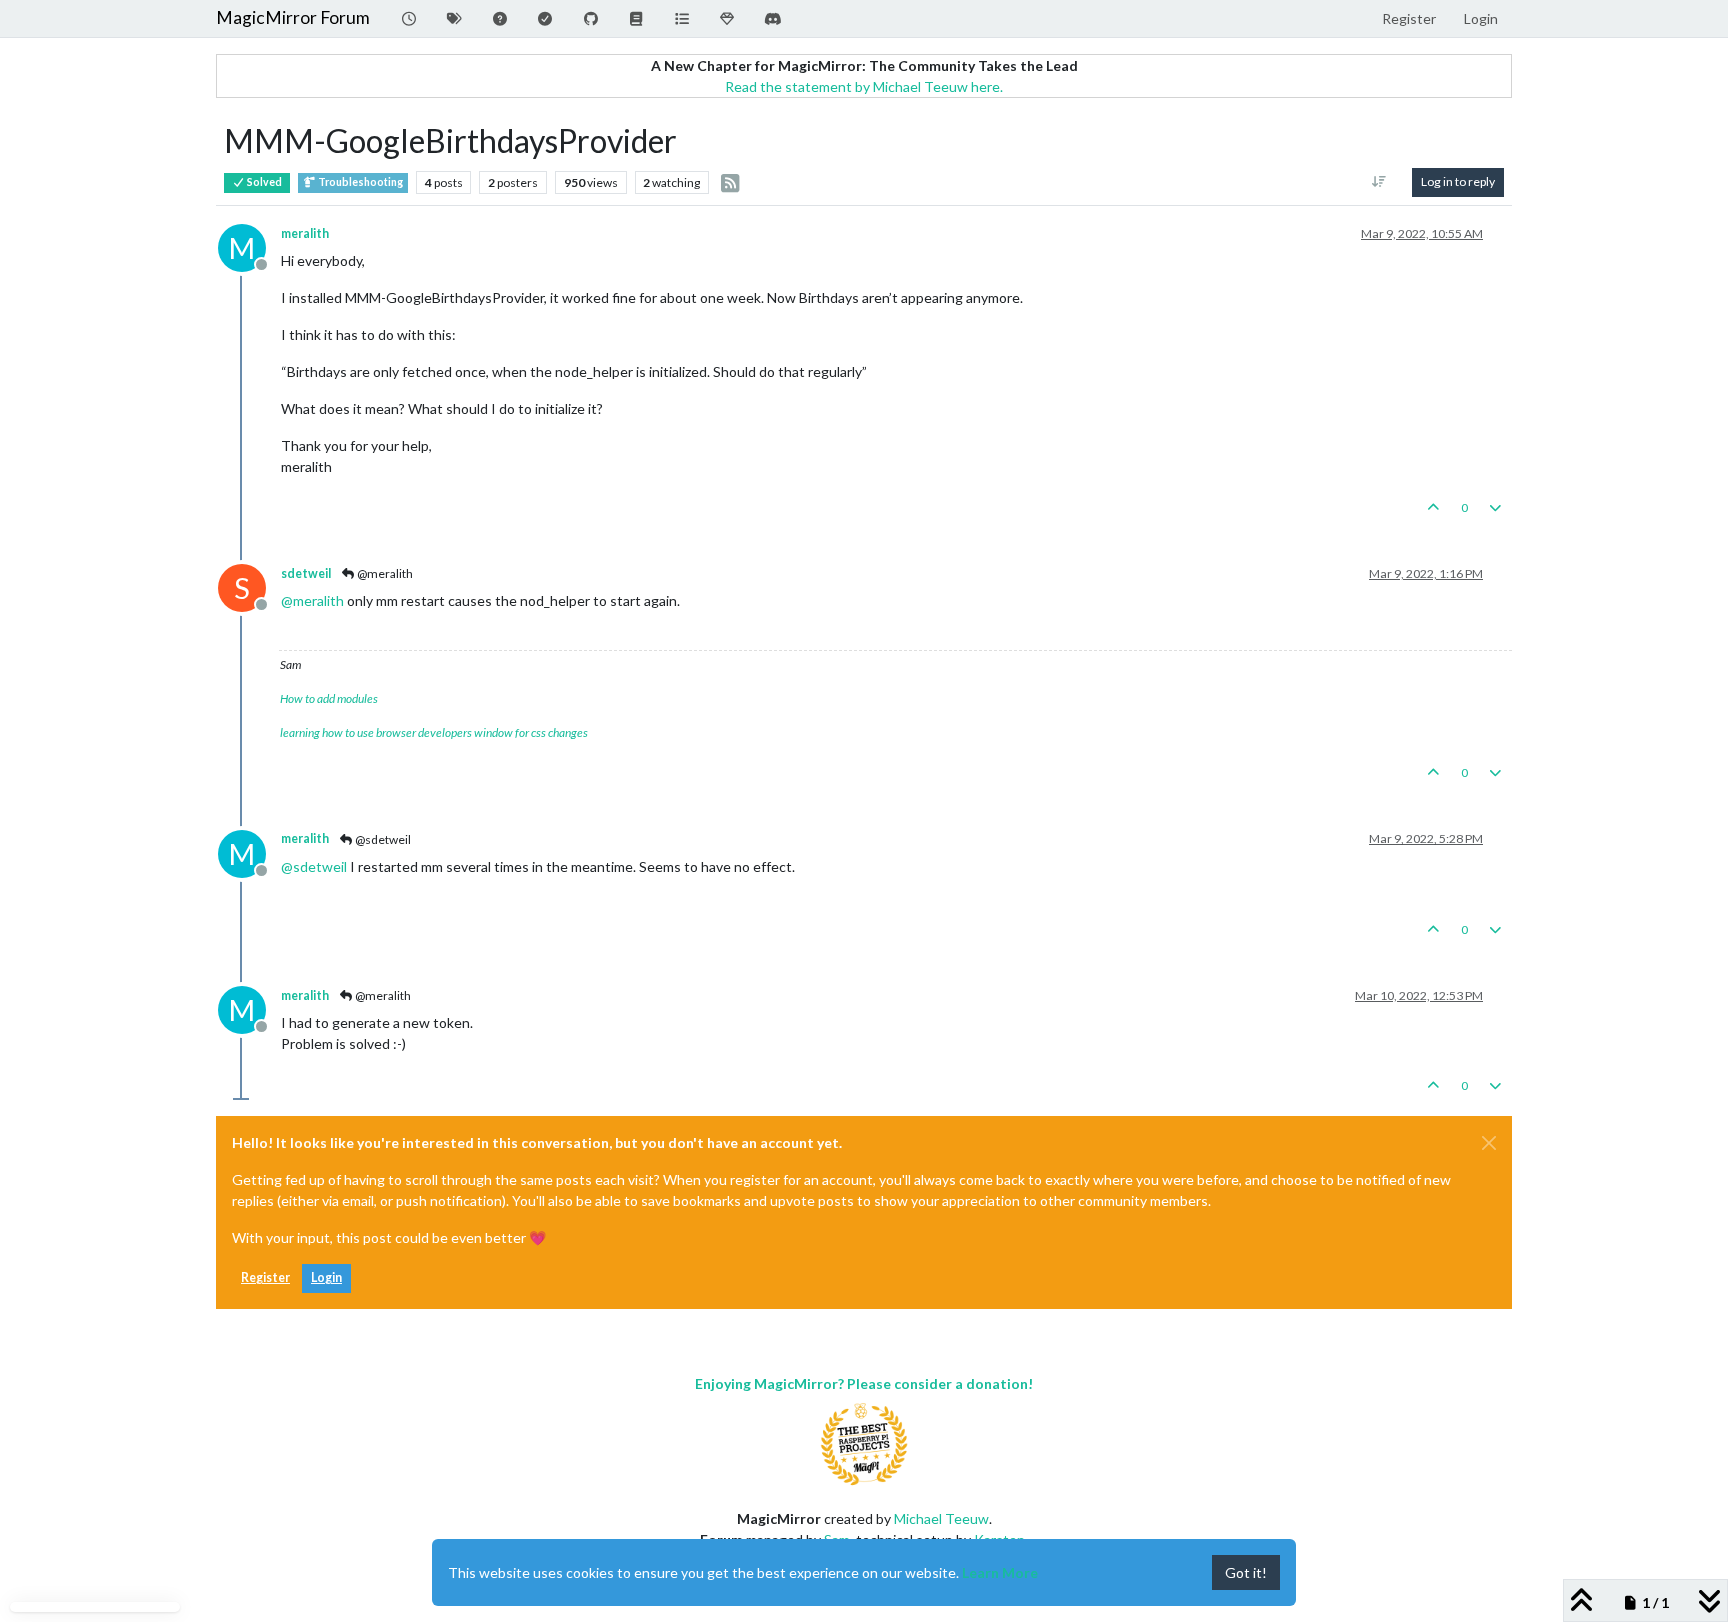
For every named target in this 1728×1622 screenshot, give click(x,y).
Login (326, 1277)
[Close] (1489, 1143)
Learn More (1000, 1572)
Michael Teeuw (941, 1518)
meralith (305, 233)
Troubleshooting (359, 182)
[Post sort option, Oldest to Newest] (1379, 182)
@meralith (384, 573)
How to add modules (329, 698)
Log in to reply (1458, 181)
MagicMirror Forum (293, 17)
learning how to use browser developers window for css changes (434, 732)
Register (265, 1277)
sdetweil (306, 573)
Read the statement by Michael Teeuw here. (864, 86)
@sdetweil (382, 839)
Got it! (1246, 1572)
